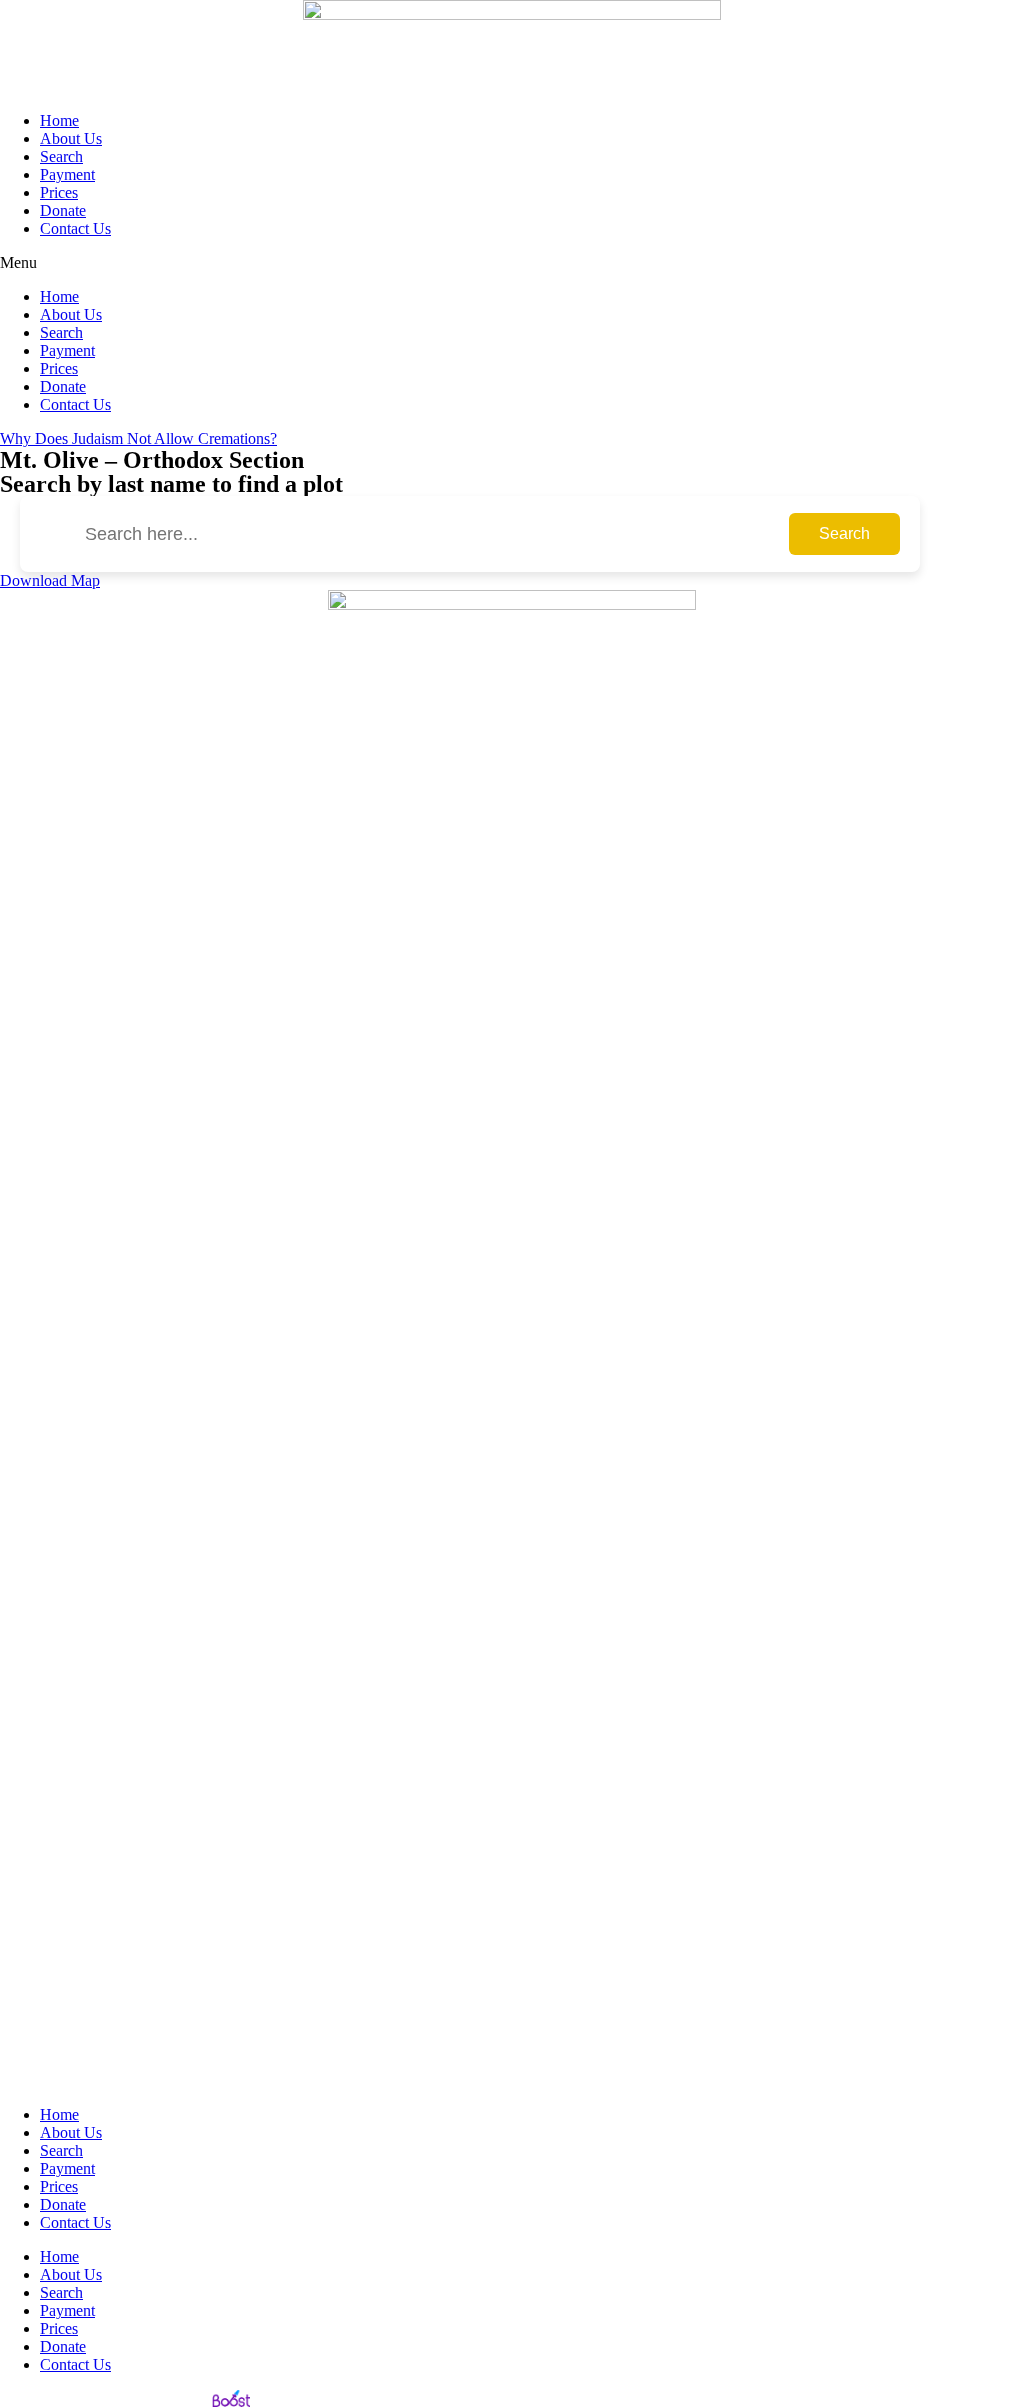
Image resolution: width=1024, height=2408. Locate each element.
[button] (512, 263)
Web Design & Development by (103, 2398)
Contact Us (75, 228)
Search (61, 156)
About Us (71, 138)
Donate (63, 210)
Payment (67, 174)
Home (59, 120)
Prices (59, 192)
